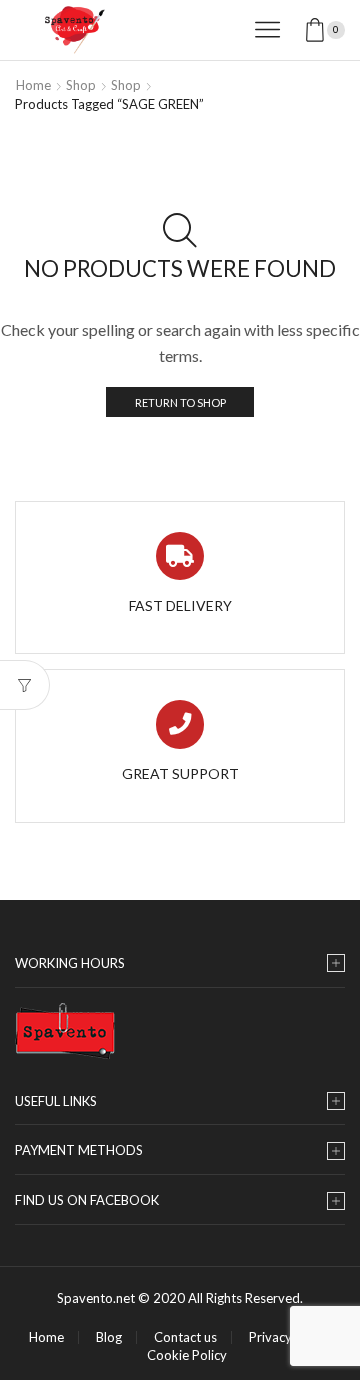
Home (33, 85)
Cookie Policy (187, 1355)
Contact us (185, 1337)
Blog (109, 1337)
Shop (81, 85)
